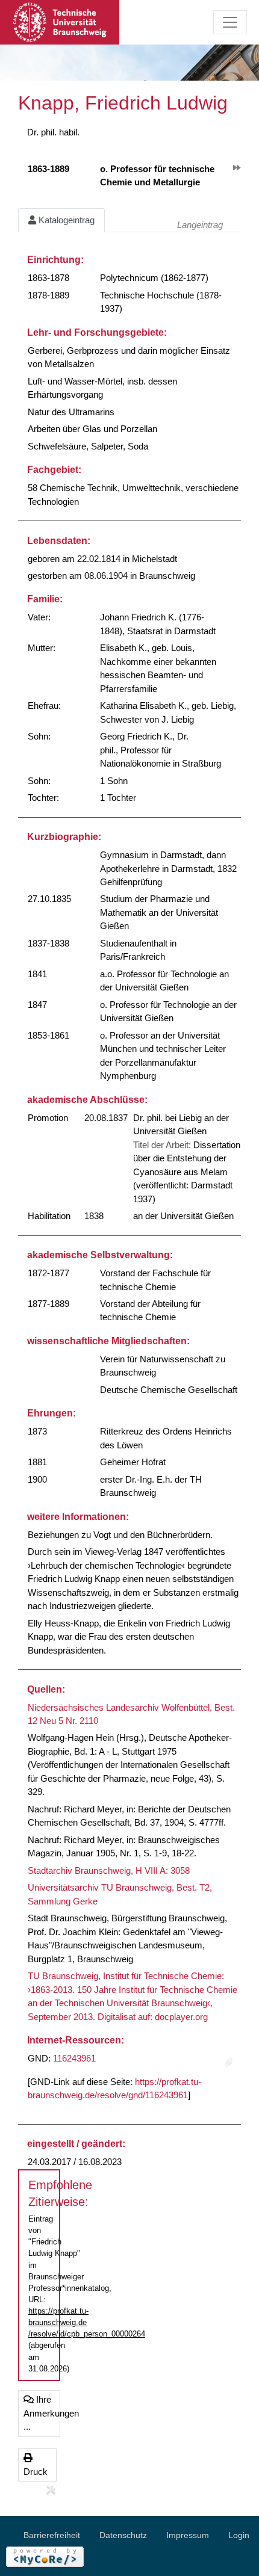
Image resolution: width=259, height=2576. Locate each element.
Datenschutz (123, 2535)
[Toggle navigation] (230, 22)
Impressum (188, 2535)
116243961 (74, 2058)
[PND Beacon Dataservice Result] (229, 2063)
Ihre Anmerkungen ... (42, 2413)
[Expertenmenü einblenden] (51, 2491)
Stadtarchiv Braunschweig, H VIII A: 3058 (109, 1870)
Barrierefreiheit (52, 2535)
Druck (36, 2472)
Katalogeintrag (65, 220)
